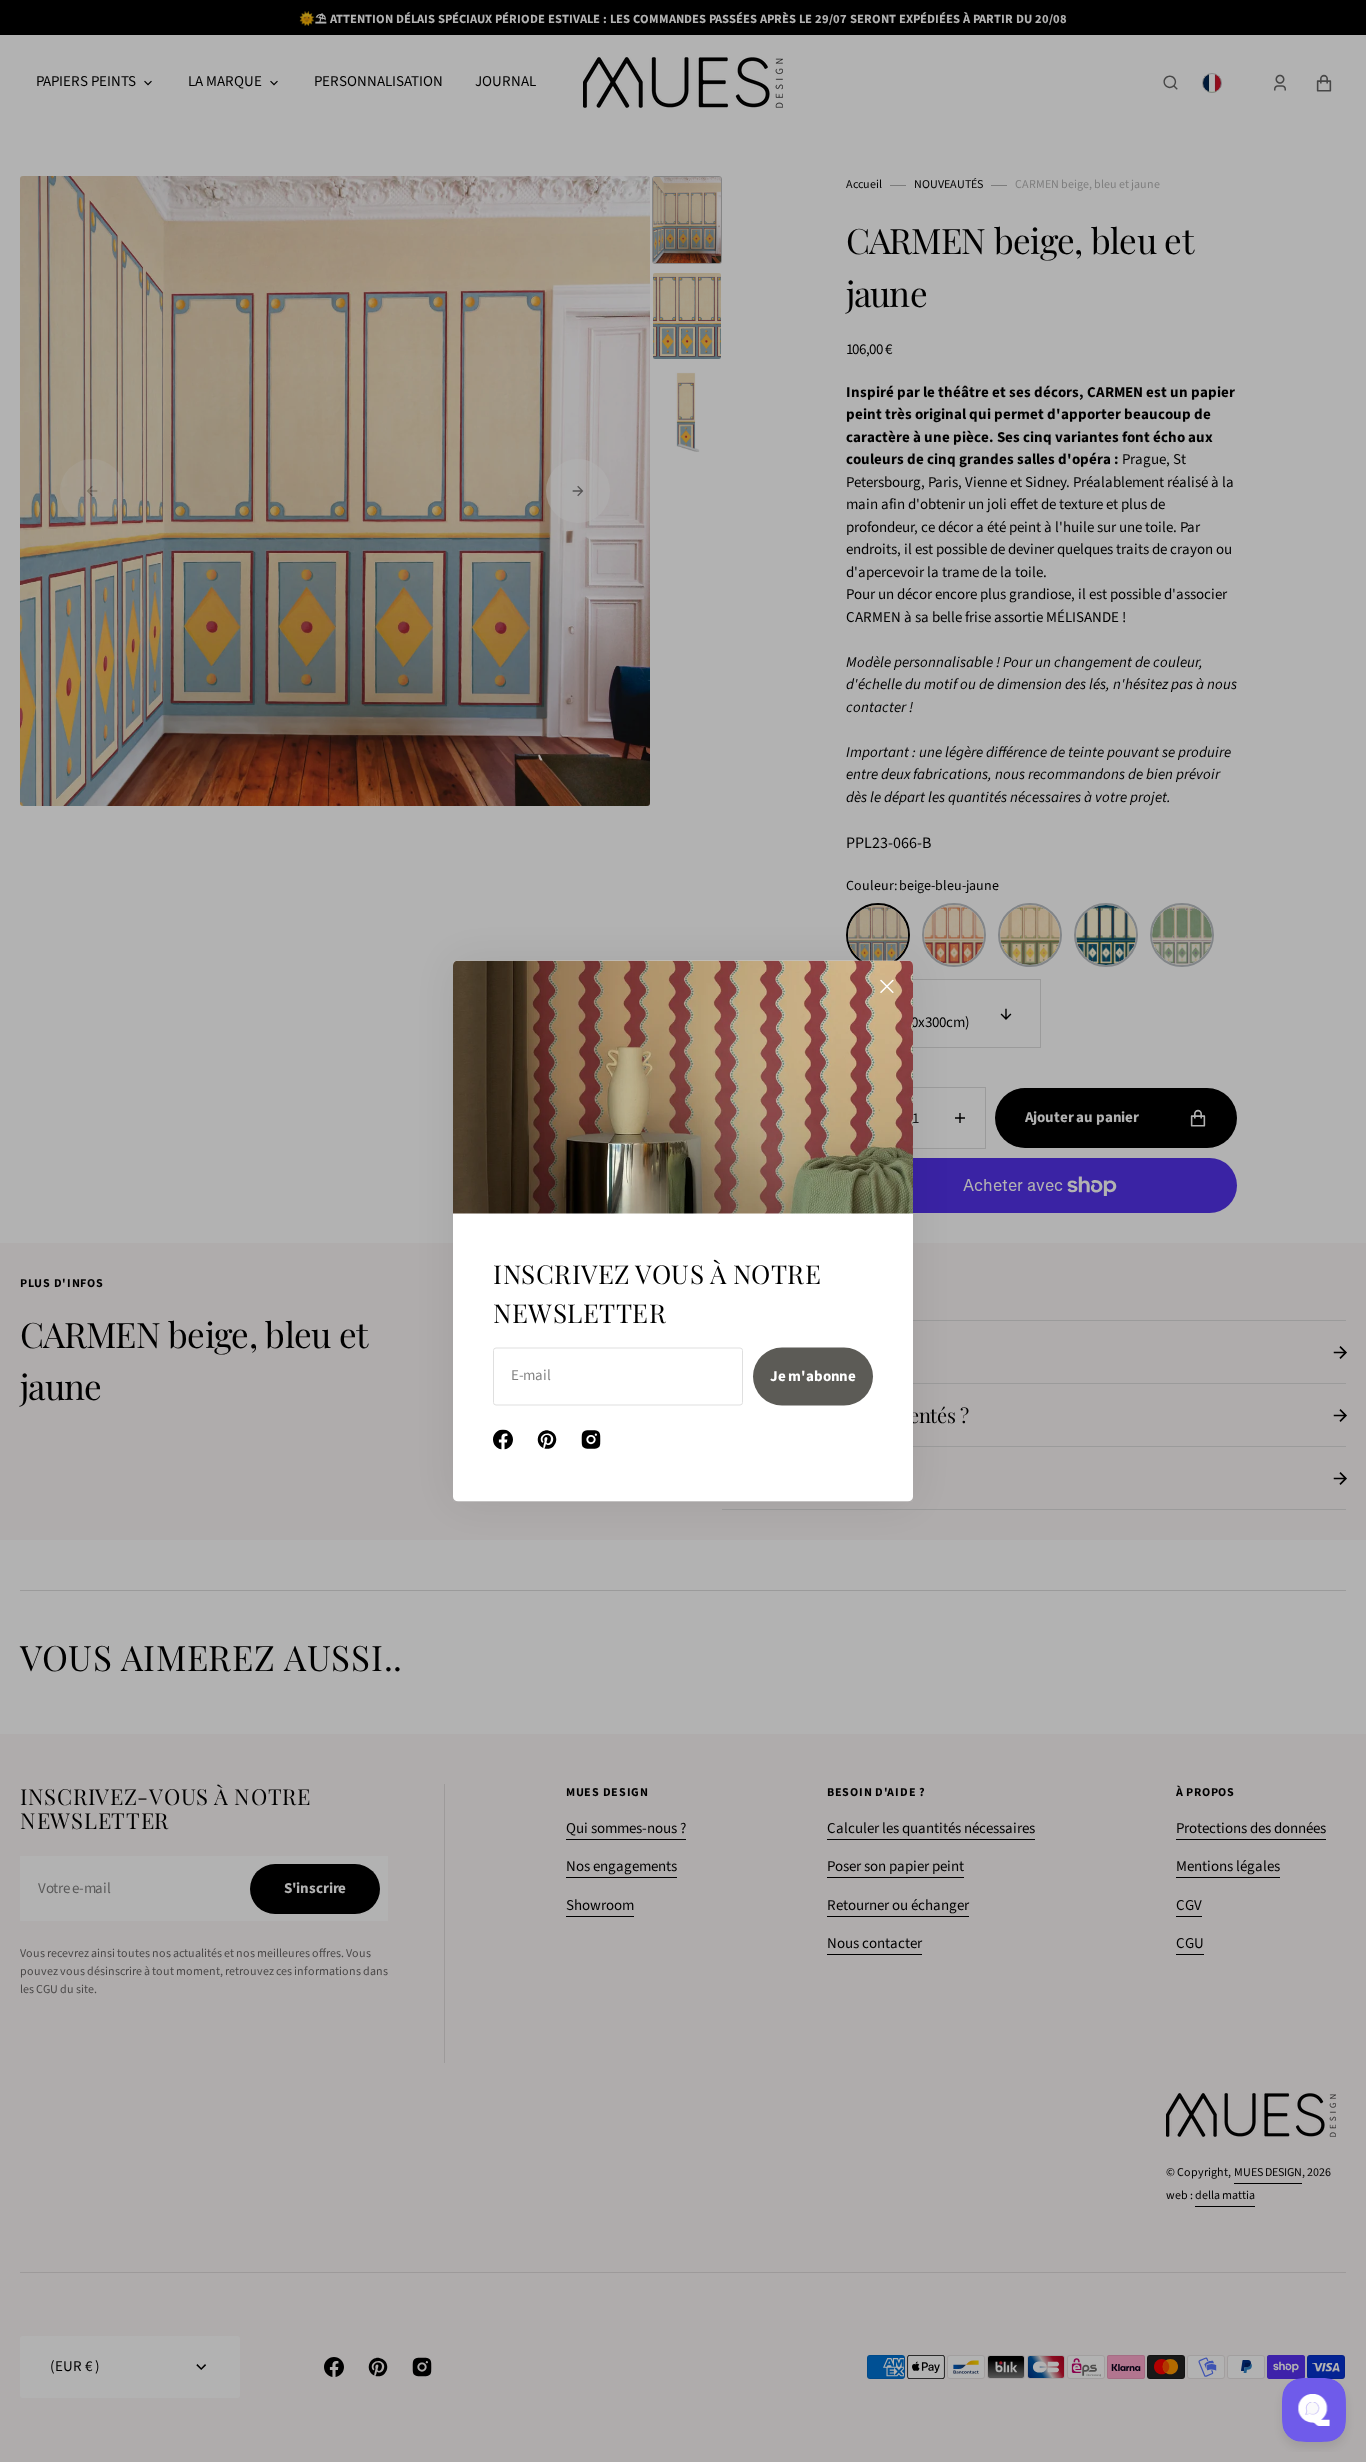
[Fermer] (887, 987)
